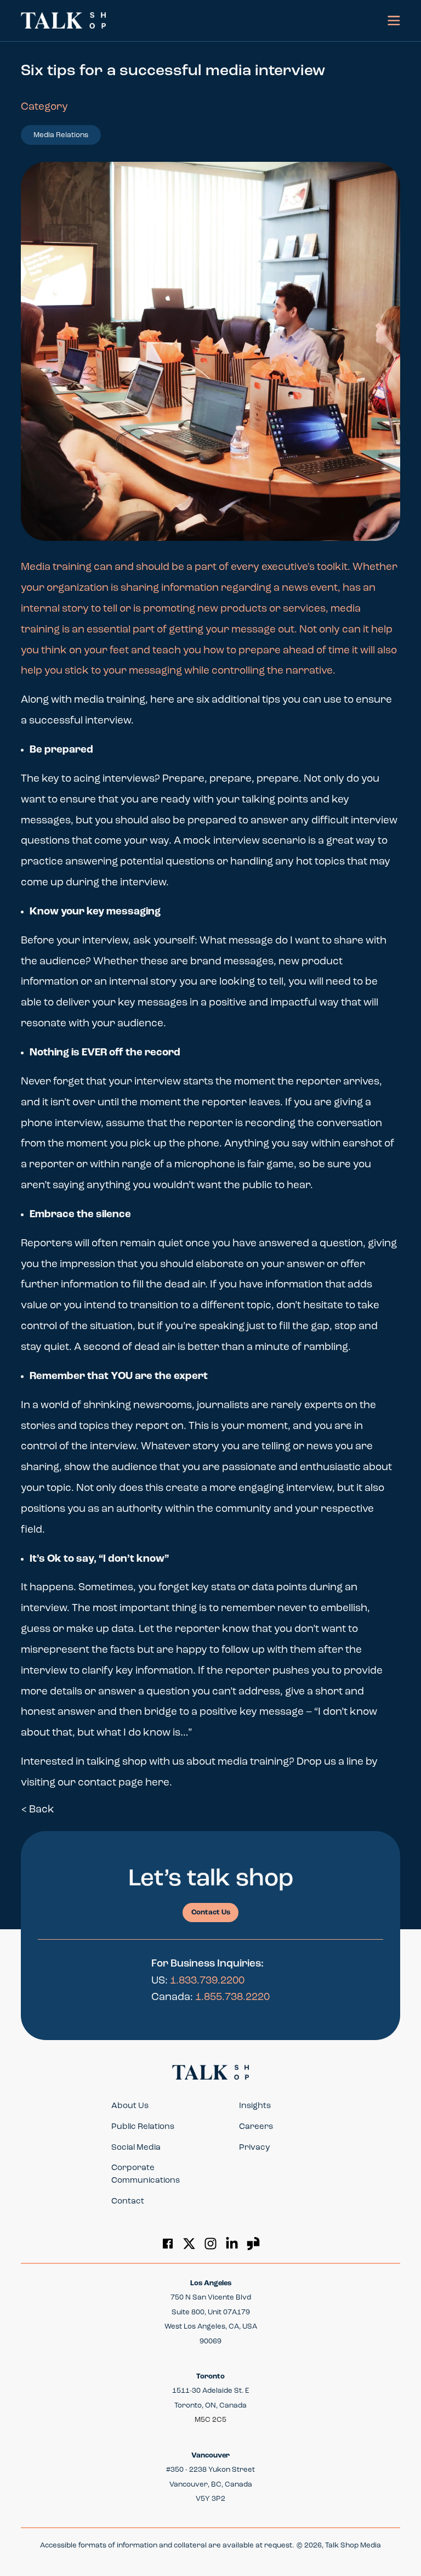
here (157, 1783)
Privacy (255, 2148)
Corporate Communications (146, 2174)
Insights (255, 2106)
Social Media (136, 2148)
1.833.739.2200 (207, 1981)
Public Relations (143, 2127)
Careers (256, 2127)
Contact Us (211, 1913)
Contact (128, 2202)
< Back (38, 1810)
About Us (130, 2106)
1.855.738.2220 (232, 1998)
